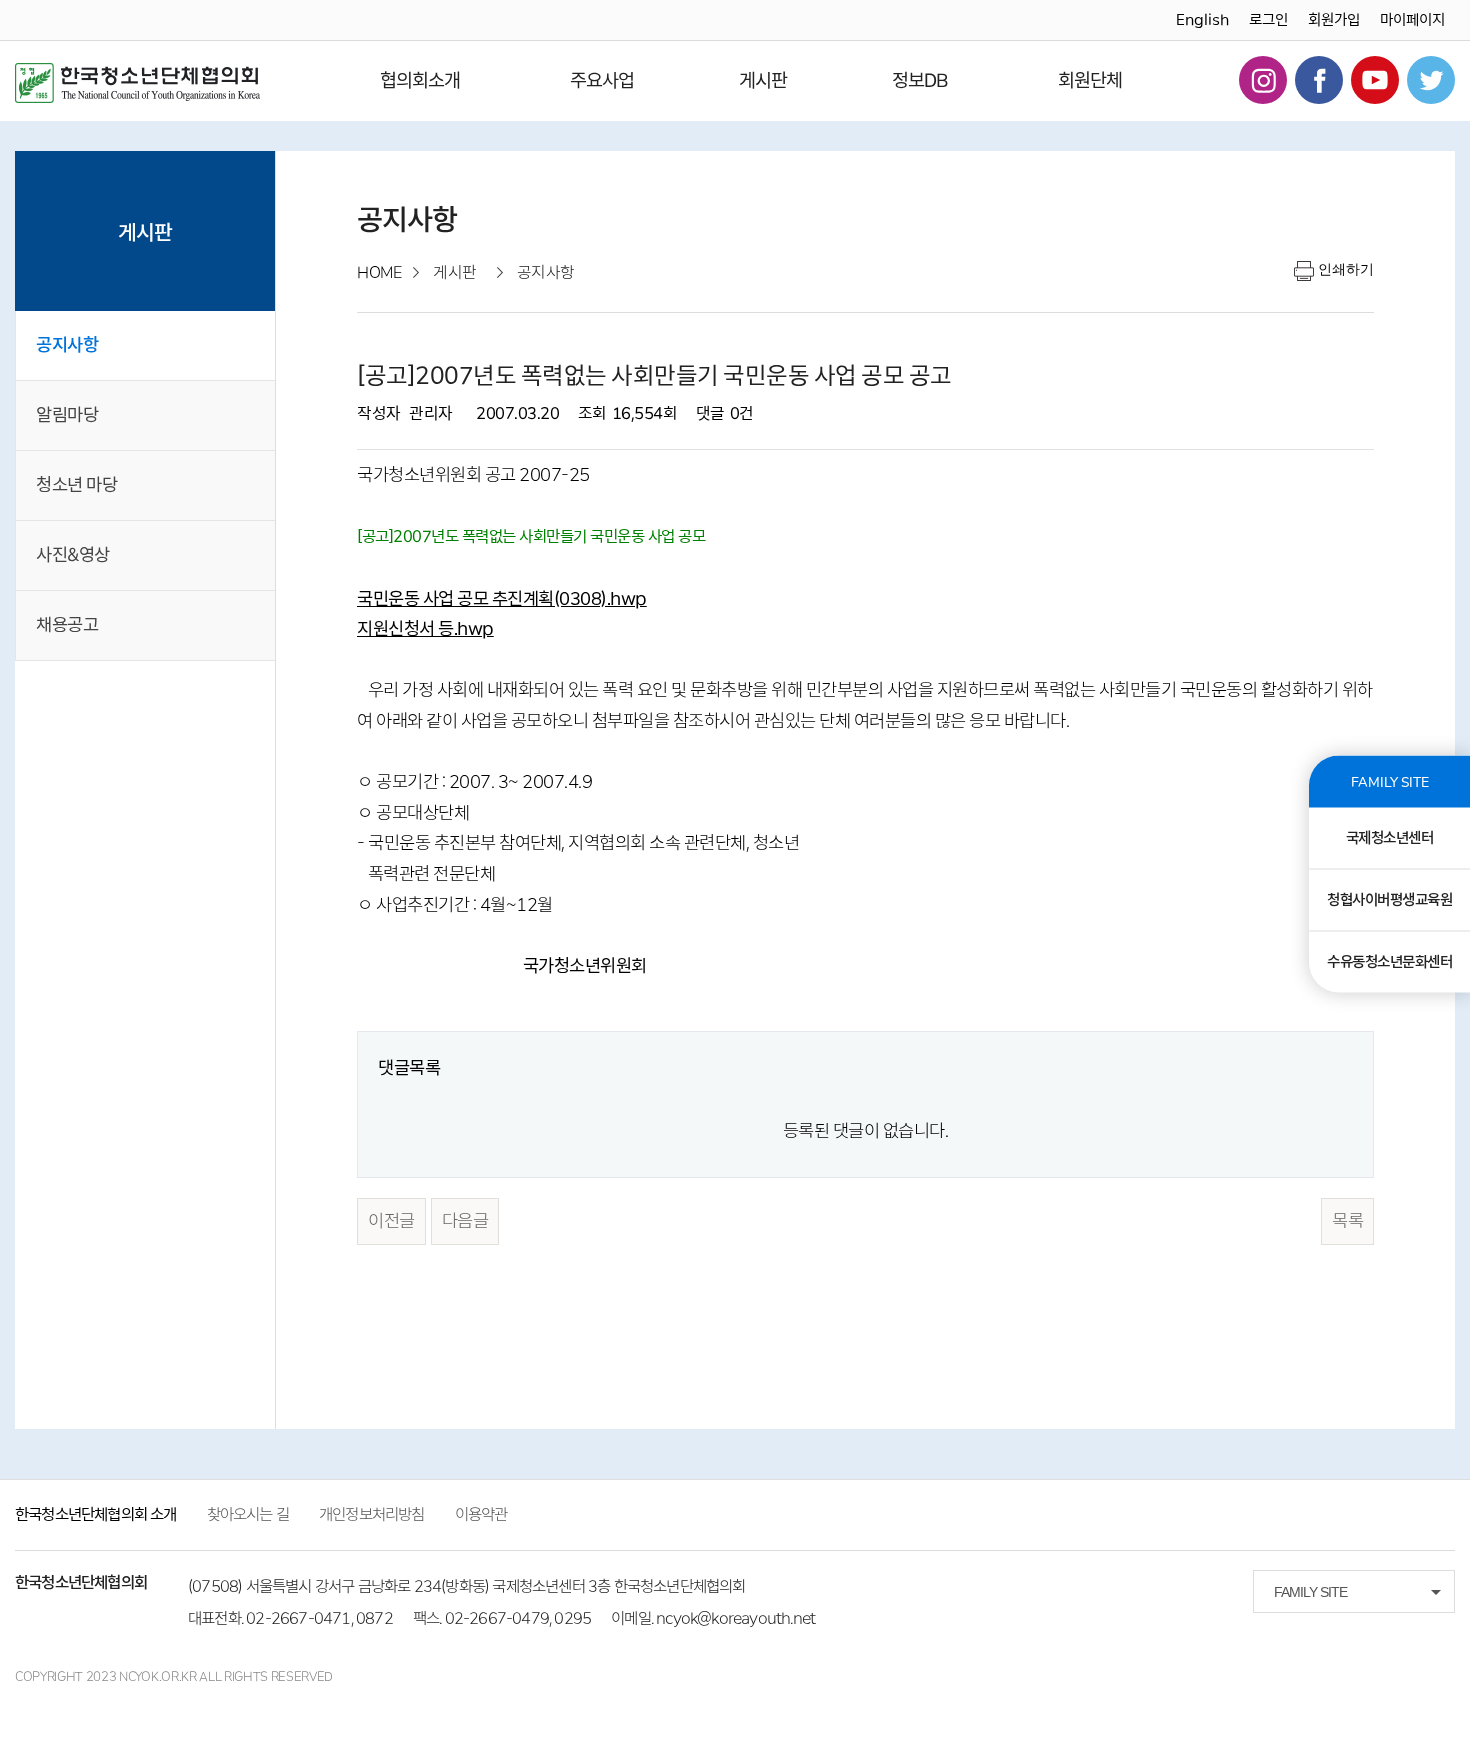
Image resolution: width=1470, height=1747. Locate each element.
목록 (1347, 1221)
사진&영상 (73, 555)
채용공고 (67, 625)
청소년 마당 (76, 485)
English (1202, 20)
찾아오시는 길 (248, 1514)
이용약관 (481, 1514)
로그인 (1268, 20)
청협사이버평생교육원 (1389, 899)
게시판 (763, 80)
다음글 (465, 1221)
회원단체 (1090, 80)
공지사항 (67, 345)
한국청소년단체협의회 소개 (96, 1514)
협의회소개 (420, 80)
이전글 (391, 1221)
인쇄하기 (1346, 269)
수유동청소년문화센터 (1389, 961)
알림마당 (67, 415)
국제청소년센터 (1390, 837)
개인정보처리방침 (372, 1514)
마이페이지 (1412, 20)
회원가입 (1334, 20)
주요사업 (602, 80)
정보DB (920, 80)
